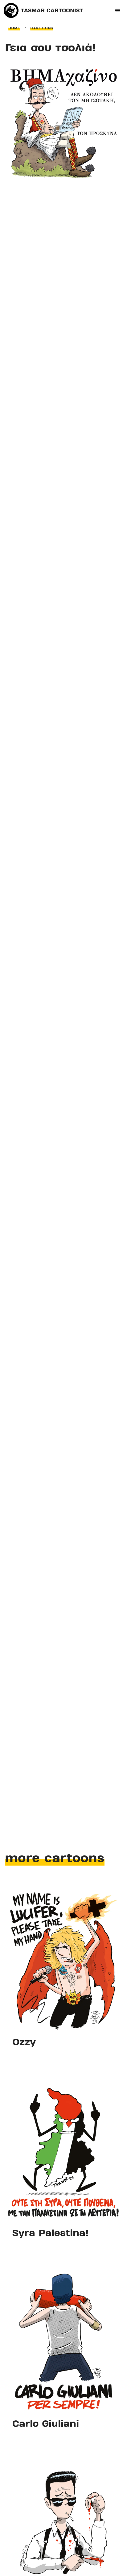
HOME (14, 28)
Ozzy (24, 2043)
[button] (118, 11)
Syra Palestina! (51, 2234)
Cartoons (42, 28)
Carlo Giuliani (46, 2425)
